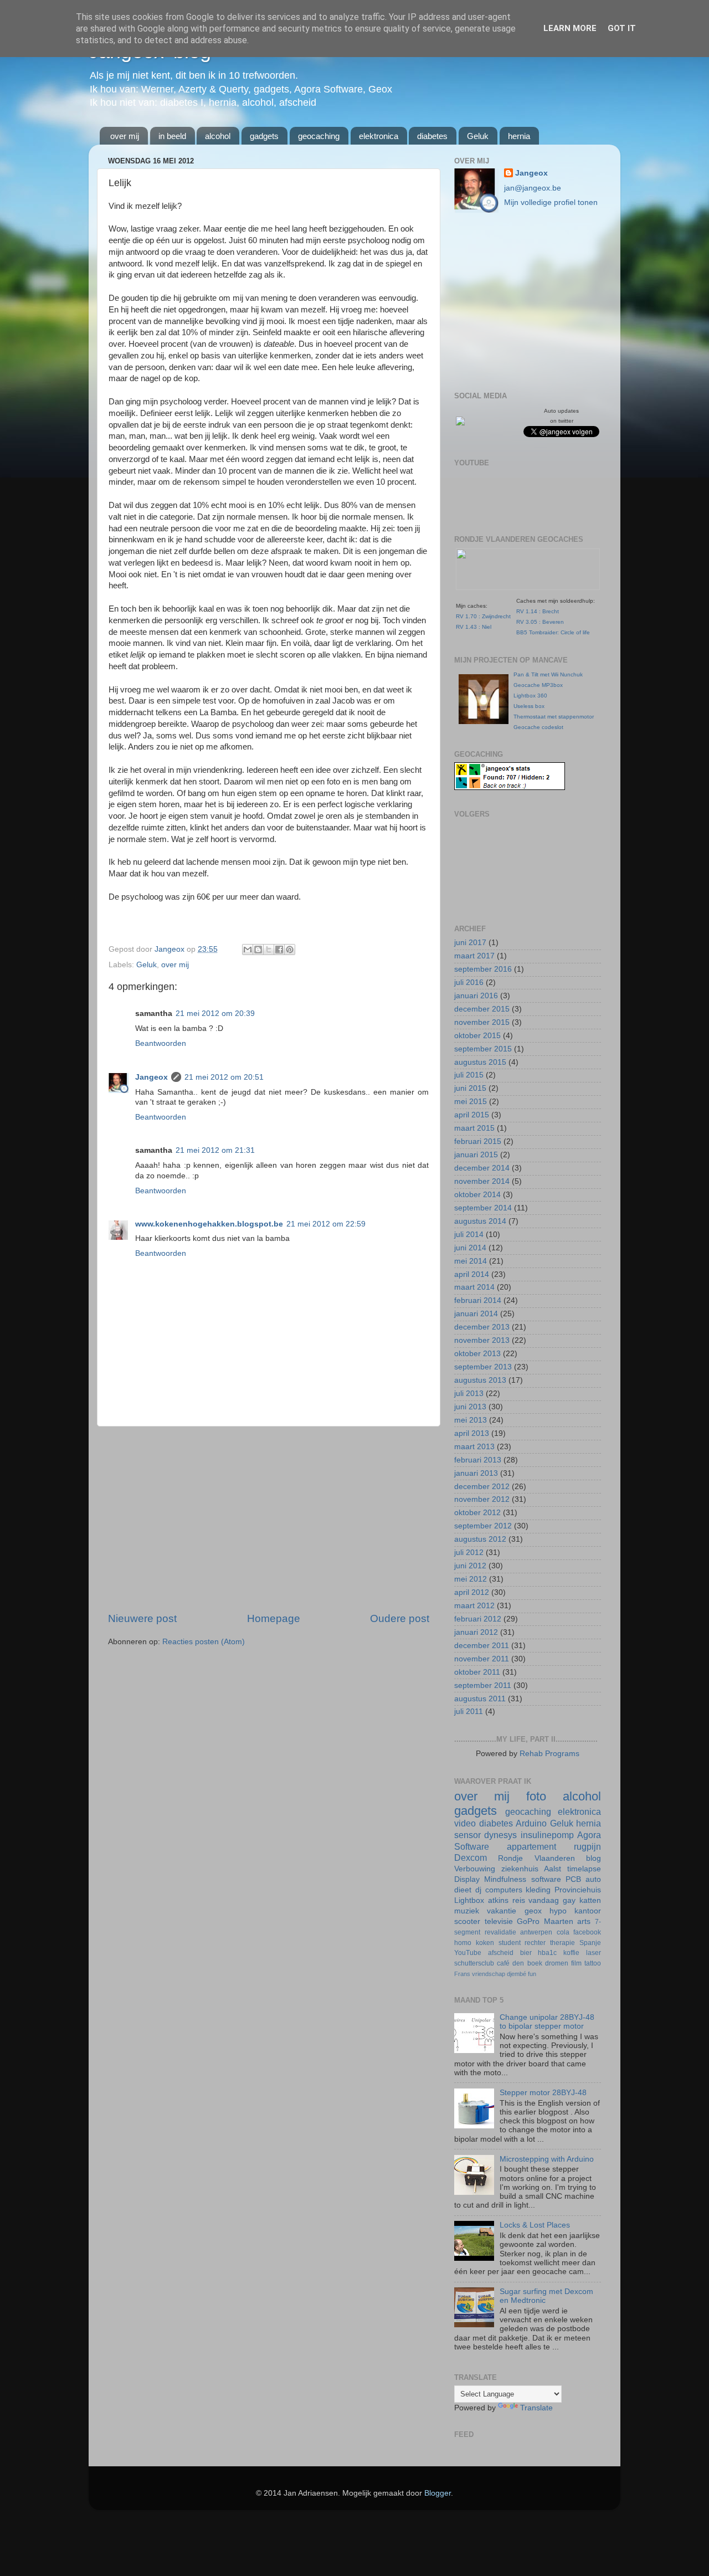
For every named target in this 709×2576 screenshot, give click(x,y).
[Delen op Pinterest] (290, 950)
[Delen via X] (269, 950)
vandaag (544, 1900)
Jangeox (171, 949)
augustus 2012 (480, 1539)
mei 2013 (471, 1420)
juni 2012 (470, 1566)
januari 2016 (476, 996)
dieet (463, 1890)
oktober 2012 (477, 1513)
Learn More (570, 28)
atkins (498, 1900)
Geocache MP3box (538, 685)
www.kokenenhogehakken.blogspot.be (209, 1224)
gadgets (264, 136)
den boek (527, 1963)
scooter (467, 1921)
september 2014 (483, 1208)
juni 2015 (470, 1088)
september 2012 (483, 1526)
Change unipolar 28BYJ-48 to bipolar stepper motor (547, 2022)
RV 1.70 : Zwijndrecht (483, 616)
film (576, 1963)
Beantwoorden (161, 1043)
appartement (531, 1846)
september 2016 (483, 969)
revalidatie (500, 1932)
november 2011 (482, 1659)
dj (478, 1890)
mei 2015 (471, 1102)
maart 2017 (474, 956)
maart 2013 (474, 1447)
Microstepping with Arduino (547, 2159)
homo (463, 1943)
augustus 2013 (480, 1380)
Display (467, 1879)
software (546, 1879)
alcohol (218, 136)
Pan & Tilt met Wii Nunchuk (548, 674)
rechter (535, 1943)
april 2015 (472, 1115)
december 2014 (482, 1168)
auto (593, 1879)
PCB (573, 1879)
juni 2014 (470, 1248)
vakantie (502, 1911)
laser (594, 1953)
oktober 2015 (477, 1036)
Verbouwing (475, 1869)
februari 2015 (478, 1141)
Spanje (590, 1943)
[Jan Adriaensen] (460, 423)
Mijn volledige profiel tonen (551, 202)
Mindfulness (505, 1879)
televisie (499, 1921)
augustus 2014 (480, 1221)
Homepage (274, 1618)
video (465, 1823)
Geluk (478, 136)
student (510, 1943)
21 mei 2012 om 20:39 (215, 1014)
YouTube (468, 1953)
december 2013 (482, 1327)
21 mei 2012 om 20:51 (224, 1077)
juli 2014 (469, 1235)
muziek (467, 1911)
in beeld (172, 136)
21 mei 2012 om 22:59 (326, 1224)
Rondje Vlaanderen (536, 1858)
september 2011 (483, 1685)
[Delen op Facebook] (279, 950)
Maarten (559, 1921)
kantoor (588, 1911)
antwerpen (536, 1932)
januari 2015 (476, 1155)
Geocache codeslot (538, 727)
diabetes (432, 136)
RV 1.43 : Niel (474, 627)
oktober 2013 (477, 1354)
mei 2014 (471, 1261)
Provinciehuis (578, 1890)
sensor (467, 1835)
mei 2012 (471, 1579)
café (503, 1963)
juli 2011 (469, 1712)
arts (584, 1921)
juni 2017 (470, 943)
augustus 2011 (480, 1699)
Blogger (438, 2493)
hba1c (547, 1953)
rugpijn (587, 1846)
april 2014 (472, 1274)
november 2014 (482, 1181)
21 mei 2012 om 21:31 (215, 1150)
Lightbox (469, 1900)
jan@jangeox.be (533, 188)
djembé (517, 1974)
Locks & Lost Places (535, 2225)
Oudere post (400, 1618)
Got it (622, 28)
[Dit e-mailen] (248, 950)
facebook (587, 1932)
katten (590, 1900)
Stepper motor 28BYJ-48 (543, 2093)
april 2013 (472, 1433)
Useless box (529, 706)
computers (504, 1890)
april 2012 (472, 1592)
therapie (562, 1943)
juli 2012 (469, 1553)
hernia (519, 136)
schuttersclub (474, 1963)
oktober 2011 (477, 1672)
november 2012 (482, 1499)
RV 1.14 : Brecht (538, 611)
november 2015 (482, 1022)
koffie (571, 1953)
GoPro (528, 1921)
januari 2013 (476, 1473)
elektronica (379, 136)
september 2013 (483, 1367)
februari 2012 (478, 1619)
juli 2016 (469, 982)
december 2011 (482, 1646)
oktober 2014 (477, 1195)
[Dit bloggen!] (258, 950)
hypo (558, 1911)
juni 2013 (470, 1407)
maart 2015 (474, 1128)
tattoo (593, 1963)
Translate (536, 2408)
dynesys (500, 1835)
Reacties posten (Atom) (204, 1642)
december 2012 (482, 1487)
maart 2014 (474, 1287)
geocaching (319, 136)
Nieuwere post (142, 1618)
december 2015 (482, 1009)
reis (519, 1900)
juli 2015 (469, 1075)
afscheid (501, 1953)
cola (563, 1932)
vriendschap (489, 1974)
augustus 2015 (480, 1062)
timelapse (584, 1869)
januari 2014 (476, 1314)
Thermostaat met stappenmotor (554, 717)
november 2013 (482, 1340)
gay (569, 1900)
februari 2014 (478, 1300)
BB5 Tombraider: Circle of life (553, 632)
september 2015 (483, 1049)
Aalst (553, 1869)
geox (533, 1911)
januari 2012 (476, 1632)
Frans (462, 1974)
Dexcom (471, 1857)
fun (532, 1974)
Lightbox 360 (530, 696)
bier (526, 1953)
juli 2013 (469, 1394)
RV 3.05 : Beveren (540, 622)
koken (485, 1943)
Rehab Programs (549, 1754)
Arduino (531, 1823)
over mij (125, 136)
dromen (557, 1963)
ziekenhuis (520, 1869)
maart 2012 (474, 1606)
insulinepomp (547, 1835)
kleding (538, 1890)
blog (594, 1858)
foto (536, 1796)
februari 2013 (478, 1460)
